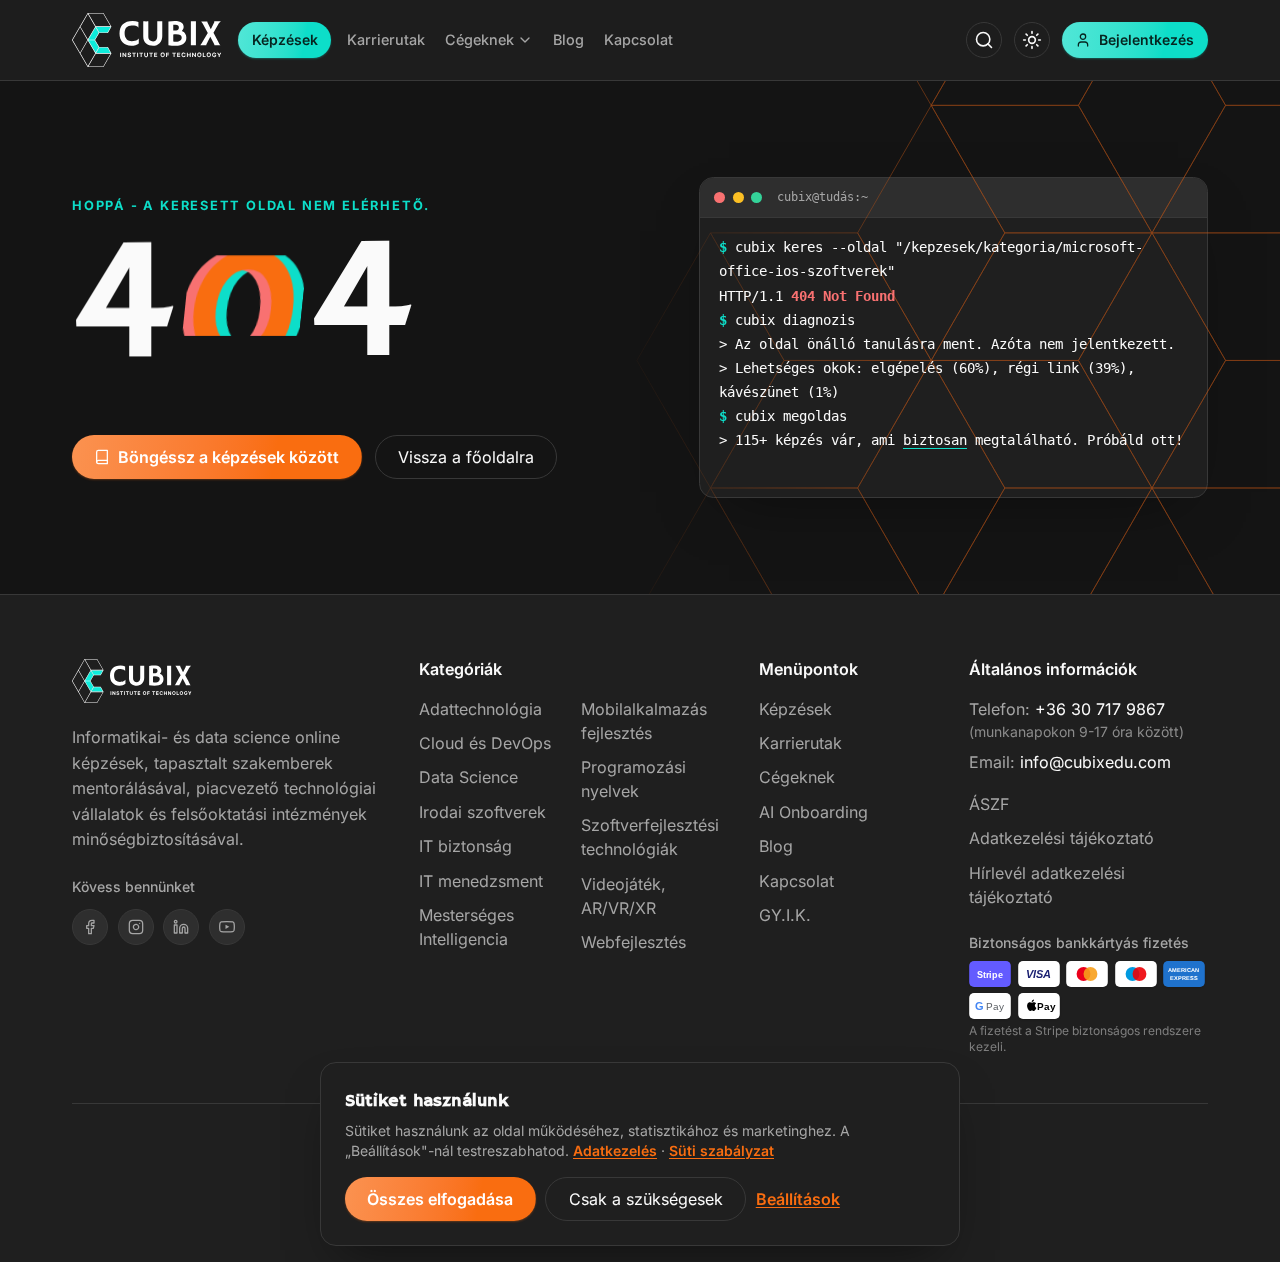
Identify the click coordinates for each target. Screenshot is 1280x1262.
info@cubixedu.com (1095, 762)
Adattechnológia (480, 709)
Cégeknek (797, 777)
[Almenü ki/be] (525, 40)
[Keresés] (984, 40)
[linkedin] (181, 927)
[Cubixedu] (147, 40)
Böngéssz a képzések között (228, 457)
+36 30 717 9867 (1100, 709)
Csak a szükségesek (646, 1199)
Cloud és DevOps (485, 743)
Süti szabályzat (721, 1150)
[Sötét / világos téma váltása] (1032, 40)
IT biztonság (465, 846)
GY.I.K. (785, 915)
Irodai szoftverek (482, 812)
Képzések (285, 39)
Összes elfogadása (440, 1199)
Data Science (468, 777)
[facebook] (90, 927)
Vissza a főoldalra (466, 457)
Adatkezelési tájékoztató (1061, 838)
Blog (776, 846)
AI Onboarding (813, 812)
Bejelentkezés (1146, 39)
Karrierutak (800, 743)
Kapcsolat (796, 881)
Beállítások (798, 1199)
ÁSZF (989, 804)
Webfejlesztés (633, 942)
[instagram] (136, 927)
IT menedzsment (481, 881)
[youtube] (227, 927)
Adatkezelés (615, 1150)
